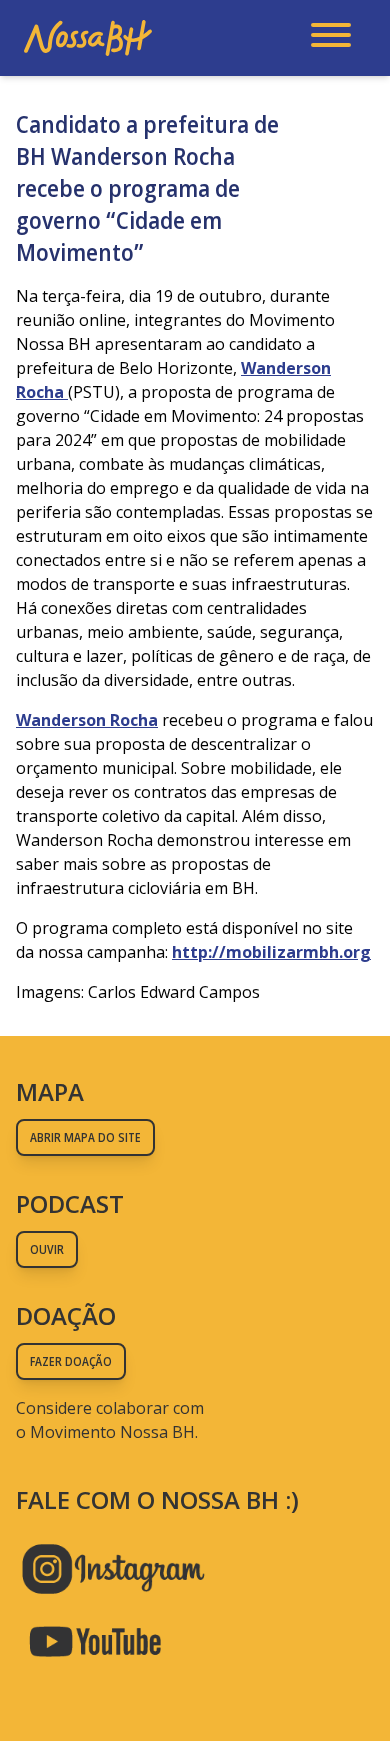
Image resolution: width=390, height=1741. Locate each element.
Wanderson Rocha (87, 720)
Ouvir (47, 1249)
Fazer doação (71, 1361)
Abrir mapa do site (85, 1137)
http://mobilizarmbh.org (271, 952)
